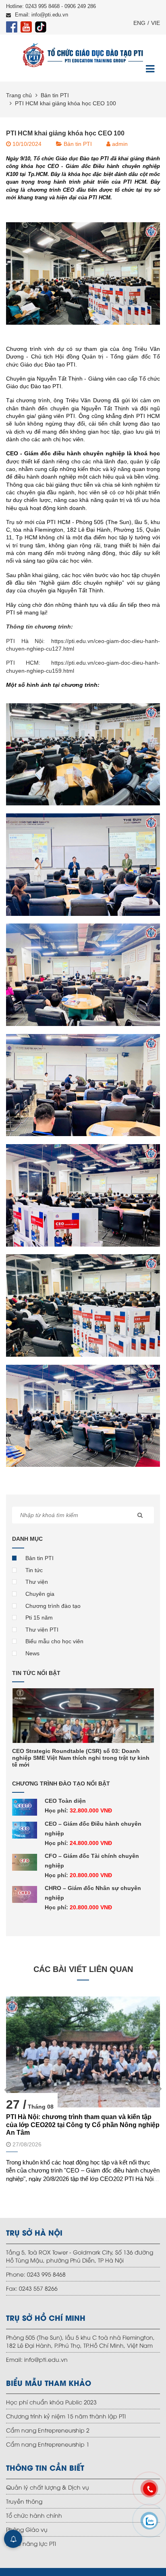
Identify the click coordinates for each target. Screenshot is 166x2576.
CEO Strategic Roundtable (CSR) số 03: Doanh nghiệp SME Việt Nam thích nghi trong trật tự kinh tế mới (81, 1758)
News (32, 1653)
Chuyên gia (40, 1594)
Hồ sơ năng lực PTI (31, 2543)
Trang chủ (19, 95)
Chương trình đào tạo (53, 1606)
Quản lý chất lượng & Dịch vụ (48, 2487)
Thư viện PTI (42, 1630)
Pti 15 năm (39, 1618)
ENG (139, 23)
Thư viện (37, 1582)
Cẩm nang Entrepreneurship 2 (48, 2430)
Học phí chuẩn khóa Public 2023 (51, 2402)
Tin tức (34, 1570)
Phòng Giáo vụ (27, 2529)
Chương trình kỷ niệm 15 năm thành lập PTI (66, 2416)
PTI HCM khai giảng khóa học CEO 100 (65, 103)
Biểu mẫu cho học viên (54, 1641)
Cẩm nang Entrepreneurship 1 (48, 2444)
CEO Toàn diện (65, 1801)
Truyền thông (24, 2501)
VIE (156, 23)
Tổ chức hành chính (34, 2515)
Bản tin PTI (55, 95)
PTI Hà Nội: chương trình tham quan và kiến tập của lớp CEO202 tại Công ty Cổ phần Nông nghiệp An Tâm (83, 2124)
